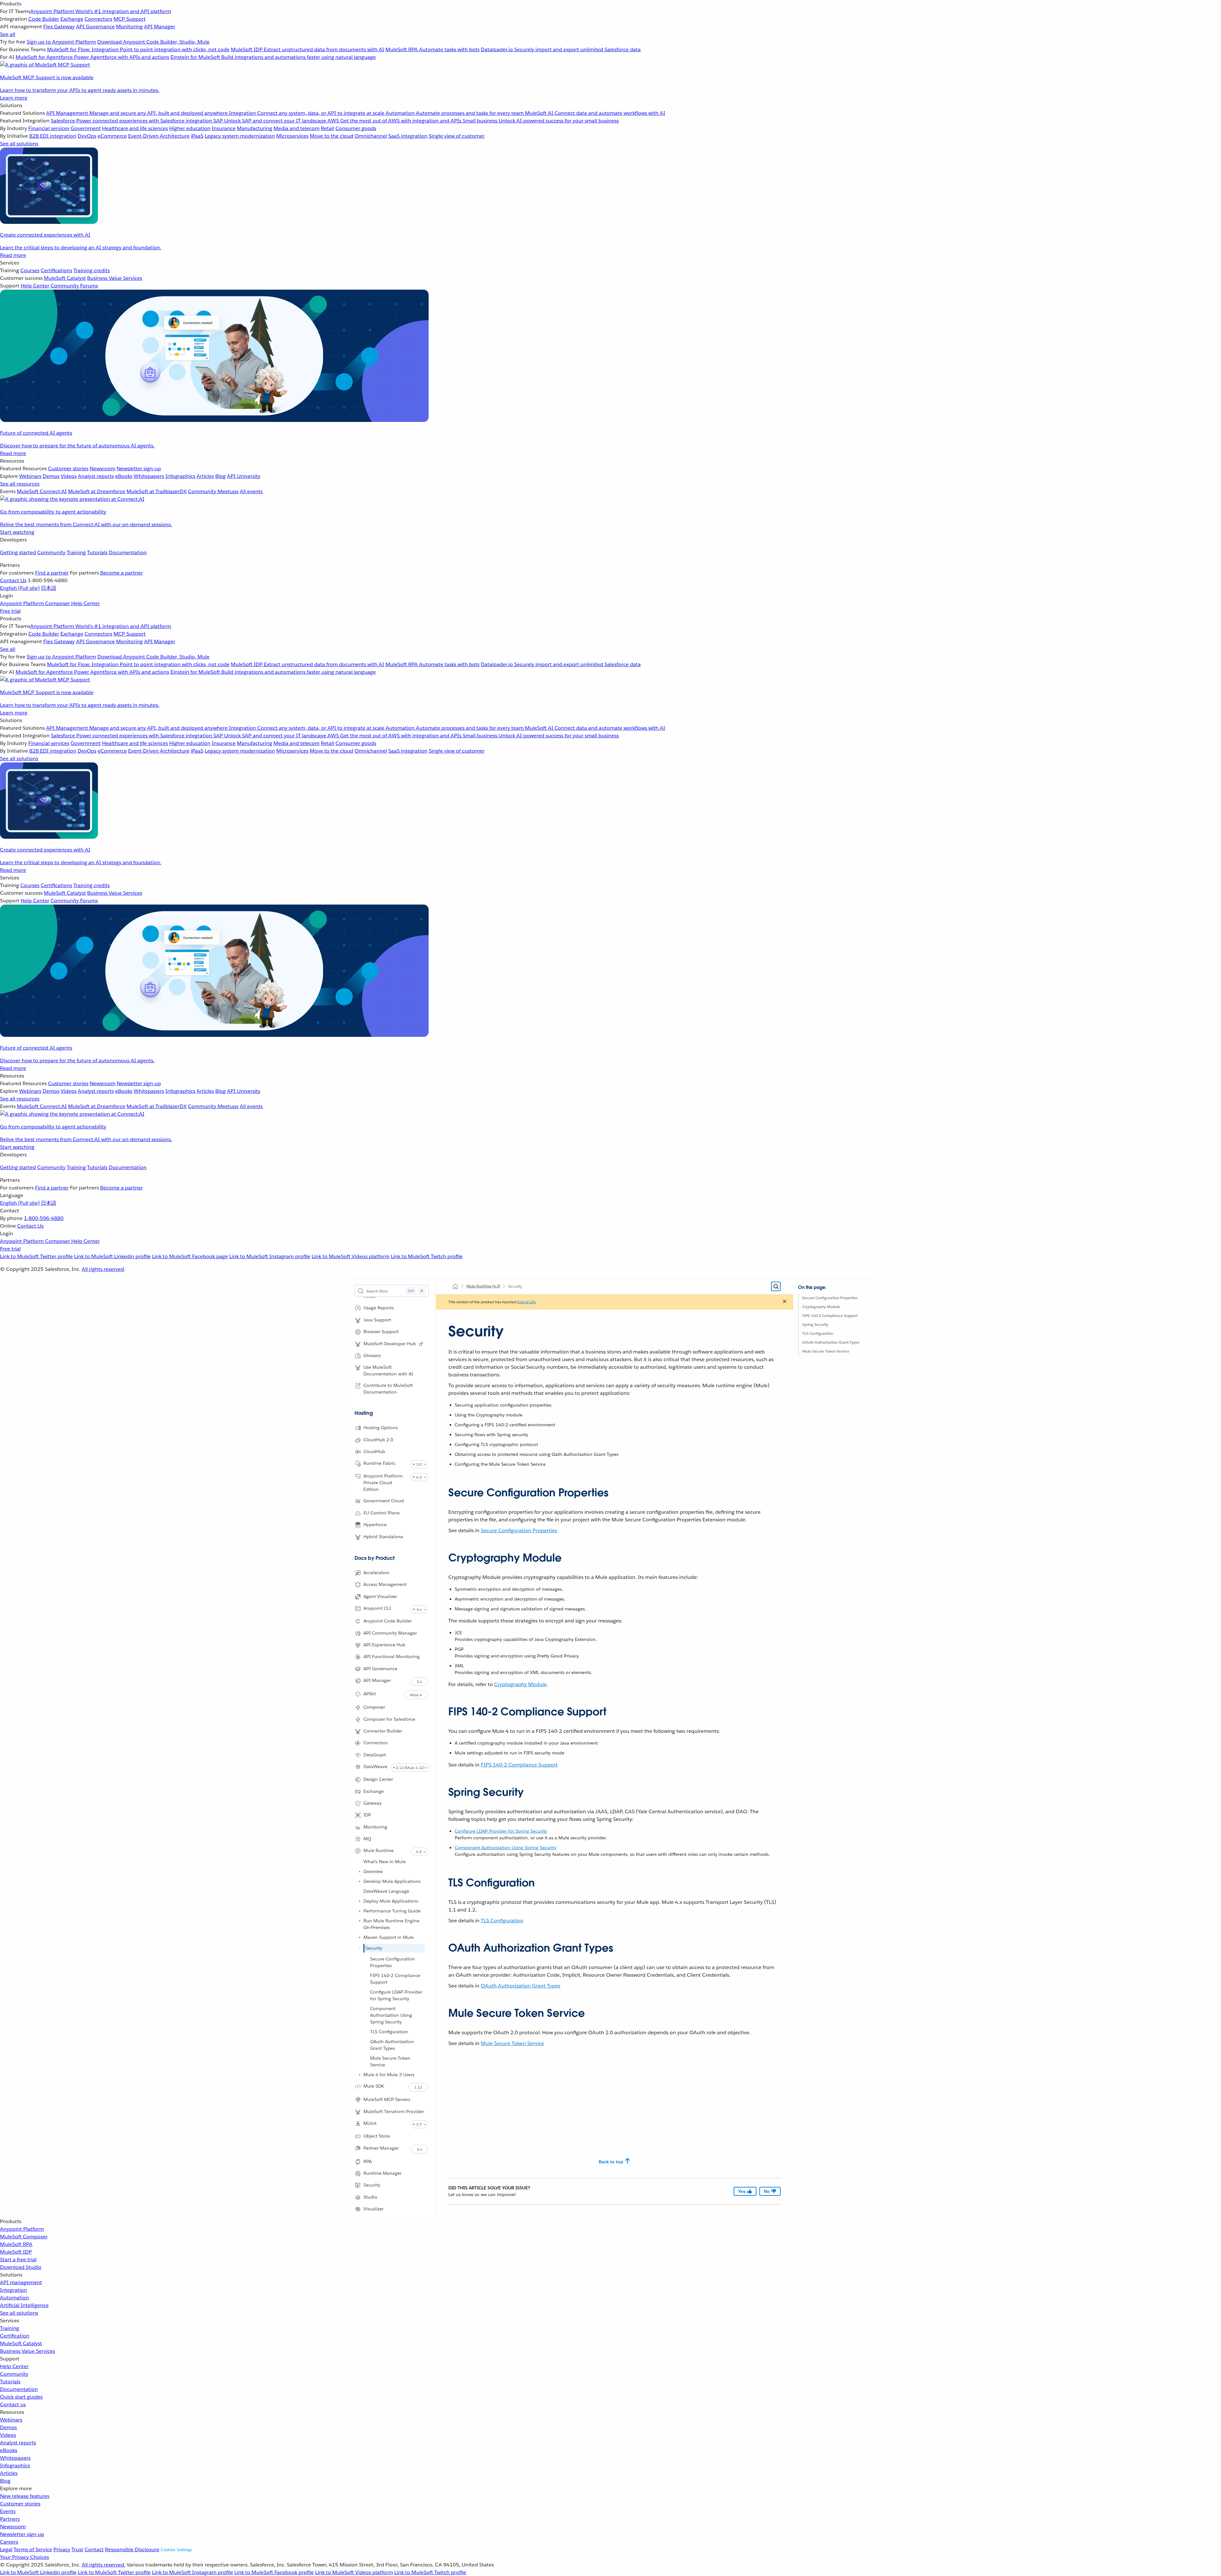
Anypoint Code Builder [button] (388, 1621)
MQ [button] (367, 1839)
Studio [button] (370, 2197)
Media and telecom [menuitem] (297, 128)
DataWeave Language (386, 1891)
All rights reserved (103, 1269)
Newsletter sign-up (22, 2534)
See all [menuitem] (8, 34)
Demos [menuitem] (51, 476)
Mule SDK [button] (374, 2086)
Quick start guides (21, 2397)
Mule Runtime (483, 1286)
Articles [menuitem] (205, 476)
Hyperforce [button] (375, 1525)
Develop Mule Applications (392, 1881)
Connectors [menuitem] (98, 19)
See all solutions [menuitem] (19, 144)
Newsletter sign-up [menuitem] (139, 468)
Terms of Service (33, 2549)
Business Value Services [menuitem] (115, 278)
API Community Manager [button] (390, 1633)
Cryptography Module (821, 1307)
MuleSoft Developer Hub (390, 1344)
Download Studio (21, 2267)
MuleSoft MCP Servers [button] (387, 2099)
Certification (15, 2336)
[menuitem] (610, 51)
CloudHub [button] (374, 1451)
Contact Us (13, 580)
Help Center (14, 2366)
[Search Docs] (776, 1286)
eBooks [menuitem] (124, 476)
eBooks (9, 2450)
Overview (373, 1871)
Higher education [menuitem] (190, 128)
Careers (9, 2542)
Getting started (18, 552)
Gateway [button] (373, 1803)
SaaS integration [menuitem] (408, 136)
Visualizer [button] (373, 2209)
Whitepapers (15, 2458)
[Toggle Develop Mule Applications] (360, 1881)
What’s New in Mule (385, 1862)
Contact (94, 2549)
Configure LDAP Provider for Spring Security (396, 1995)
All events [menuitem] (251, 491)
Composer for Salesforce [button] (389, 1719)
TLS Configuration (389, 2032)
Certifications (56, 270)
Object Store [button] (377, 2136)
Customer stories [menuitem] (68, 468)
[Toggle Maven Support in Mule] (360, 1937)
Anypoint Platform (22, 2229)
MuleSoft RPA (16, 2244)
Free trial (10, 611)
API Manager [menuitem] (160, 27)
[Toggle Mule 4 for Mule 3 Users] (360, 2075)
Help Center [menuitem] (35, 286)
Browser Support (381, 1332)
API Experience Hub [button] (384, 1645)
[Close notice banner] (785, 1302)
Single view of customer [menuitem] (457, 136)
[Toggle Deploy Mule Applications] (360, 1901)
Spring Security (815, 1324)
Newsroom (13, 2527)
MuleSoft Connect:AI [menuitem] (42, 491)
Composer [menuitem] (58, 603)
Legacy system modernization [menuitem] (240, 136)
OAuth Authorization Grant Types (392, 2045)
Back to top (611, 2162)
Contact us (13, 2404)
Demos (8, 2427)
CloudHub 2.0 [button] (378, 1440)
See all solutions (19, 2313)
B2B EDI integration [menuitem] (53, 136)
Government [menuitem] (86, 128)
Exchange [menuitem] (72, 19)
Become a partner (121, 573)
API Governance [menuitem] (95, 27)
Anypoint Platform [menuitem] (23, 603)
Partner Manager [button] (381, 2148)
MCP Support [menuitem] (130, 19)
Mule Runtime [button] (379, 1850)
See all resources (20, 484)
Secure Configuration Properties (393, 1962)
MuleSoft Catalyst (21, 2343)
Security (374, 1948)
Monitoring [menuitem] (129, 27)
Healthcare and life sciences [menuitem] (135, 128)
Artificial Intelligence (24, 2305)
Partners (10, 2519)
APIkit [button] (370, 1694)
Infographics (15, 2466)
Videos (8, 2435)
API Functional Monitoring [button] (392, 1656)
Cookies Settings (176, 2550)
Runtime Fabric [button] (379, 1463)
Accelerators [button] (376, 1573)
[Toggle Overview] (360, 1871)
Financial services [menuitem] (49, 128)
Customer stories (20, 2504)
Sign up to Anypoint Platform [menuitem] (61, 42)
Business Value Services (28, 2351)
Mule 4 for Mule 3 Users (389, 2075)
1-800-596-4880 (44, 1218)
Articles (9, 2473)
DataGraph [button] (375, 1755)
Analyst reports (18, 2443)
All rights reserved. (103, 2565)
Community (51, 552)
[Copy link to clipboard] (443, 1490)
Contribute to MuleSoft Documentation (388, 1389)
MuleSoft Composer (24, 2237)
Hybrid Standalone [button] (383, 1537)
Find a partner (52, 573)
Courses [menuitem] (30, 270)
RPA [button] (368, 2161)
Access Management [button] (385, 1584)
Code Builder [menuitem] (44, 19)
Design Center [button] (378, 1779)
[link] (421, 1344)
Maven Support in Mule (389, 1937)
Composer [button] (374, 1707)
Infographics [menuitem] (180, 476)
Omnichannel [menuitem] (371, 136)
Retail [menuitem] (328, 128)
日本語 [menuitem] (49, 588)
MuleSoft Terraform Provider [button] (394, 2111)
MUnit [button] (370, 2123)
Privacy (62, 2549)
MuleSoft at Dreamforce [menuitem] (97, 491)
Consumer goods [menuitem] (356, 128)
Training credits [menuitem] (92, 270)
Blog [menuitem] (221, 476)
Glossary (372, 1355)
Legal (6, 2549)
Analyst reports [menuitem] (96, 476)
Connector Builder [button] (383, 1731)
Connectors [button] (376, 1743)
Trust (77, 2549)
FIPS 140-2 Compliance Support (395, 1979)
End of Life (527, 1302)
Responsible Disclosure (132, 2549)
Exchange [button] (374, 1791)
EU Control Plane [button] (382, 1513)
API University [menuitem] (244, 476)
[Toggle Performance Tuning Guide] (360, 1911)
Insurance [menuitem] (224, 128)
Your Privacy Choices (24, 2557)
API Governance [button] (380, 1669)
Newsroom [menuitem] (103, 468)
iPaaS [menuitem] (197, 136)
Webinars (11, 2420)
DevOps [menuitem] (87, 136)
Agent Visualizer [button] (380, 1596)
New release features (25, 2496)
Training (76, 552)
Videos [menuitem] (69, 476)
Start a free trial (18, 2259)
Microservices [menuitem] (292, 136)
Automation (14, 2298)
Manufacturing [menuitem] (255, 128)
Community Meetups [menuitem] (213, 491)
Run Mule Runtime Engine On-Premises (391, 1924)
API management (21, 2282)
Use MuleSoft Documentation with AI (388, 1371)
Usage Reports (379, 1308)
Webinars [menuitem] (30, 476)
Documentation (128, 552)
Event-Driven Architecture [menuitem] (159, 136)
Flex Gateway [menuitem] (59, 27)
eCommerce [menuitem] (112, 136)
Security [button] (372, 2185)
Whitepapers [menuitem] (149, 476)
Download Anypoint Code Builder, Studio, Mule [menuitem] (153, 42)
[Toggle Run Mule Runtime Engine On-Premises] (360, 1921)
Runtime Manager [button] (383, 2173)
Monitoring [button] (375, 1827)
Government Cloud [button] (384, 1501)
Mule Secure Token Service (390, 2061)
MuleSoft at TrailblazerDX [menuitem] (157, 491)
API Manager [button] (377, 1680)
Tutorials (97, 552)
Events (8, 2511)
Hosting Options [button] (381, 1428)
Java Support (377, 1320)
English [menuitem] (20, 588)
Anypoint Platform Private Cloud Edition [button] (383, 1483)
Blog (5, 2481)
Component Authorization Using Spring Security (391, 2015)
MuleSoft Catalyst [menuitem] (65, 278)
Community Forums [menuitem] (74, 286)
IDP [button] (367, 1815)
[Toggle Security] (360, 1947)
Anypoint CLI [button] (377, 1608)
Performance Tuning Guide (392, 1911)
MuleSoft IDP (16, 2252)
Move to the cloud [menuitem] (331, 136)
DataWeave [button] (375, 1767)
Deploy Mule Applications (391, 1901)
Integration (14, 2290)
